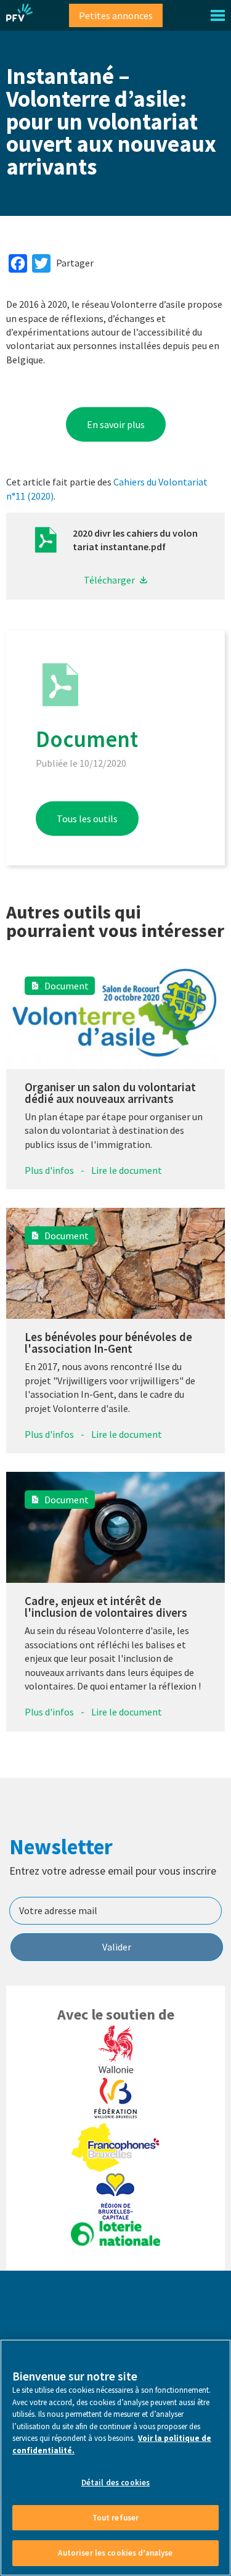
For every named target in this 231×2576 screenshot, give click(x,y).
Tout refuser (116, 2518)
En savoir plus (116, 424)
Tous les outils (87, 819)
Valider (117, 1947)
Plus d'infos (49, 1170)
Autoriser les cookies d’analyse (115, 2553)
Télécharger (109, 580)
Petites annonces (116, 15)
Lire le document (127, 1170)
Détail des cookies (115, 2483)
